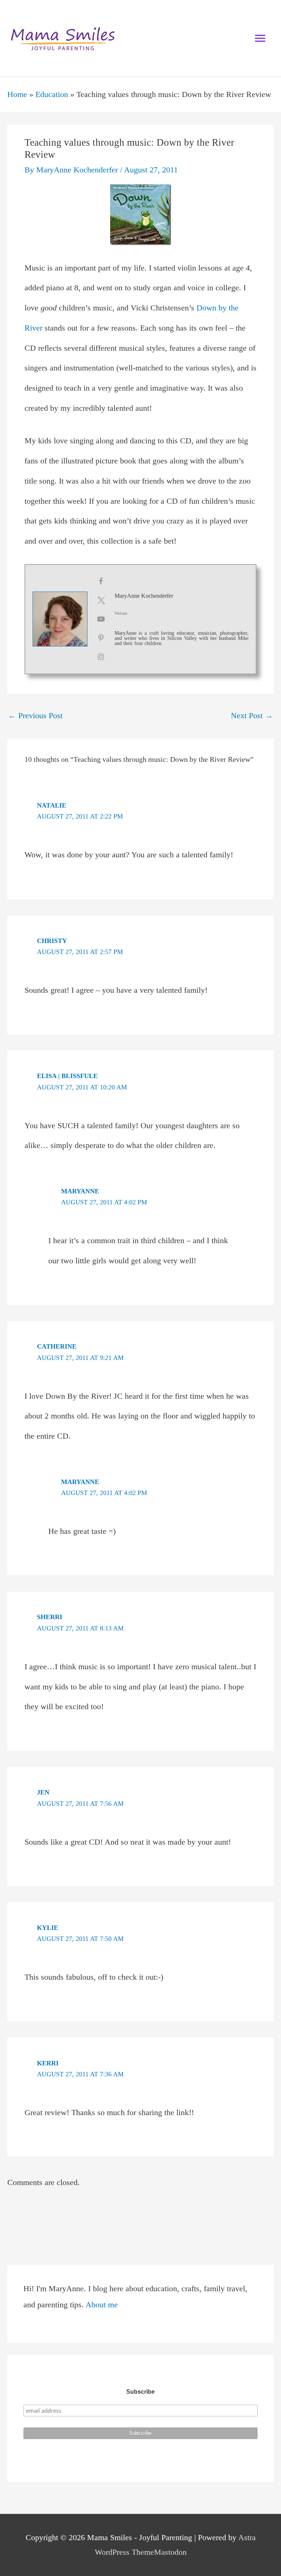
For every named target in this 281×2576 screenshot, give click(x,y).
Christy (52, 941)
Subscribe (140, 2392)
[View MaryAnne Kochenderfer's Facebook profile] (101, 581)
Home (17, 94)
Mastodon (170, 2552)
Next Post (252, 716)
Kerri (48, 2063)
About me (102, 2305)
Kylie (48, 1928)
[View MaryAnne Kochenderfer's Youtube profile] (101, 619)
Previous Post (35, 716)
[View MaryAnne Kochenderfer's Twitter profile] (101, 600)
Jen (43, 1792)
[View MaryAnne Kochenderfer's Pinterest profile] (101, 638)
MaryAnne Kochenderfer (144, 596)
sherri (50, 1617)
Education (52, 94)
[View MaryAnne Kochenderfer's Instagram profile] (101, 657)
